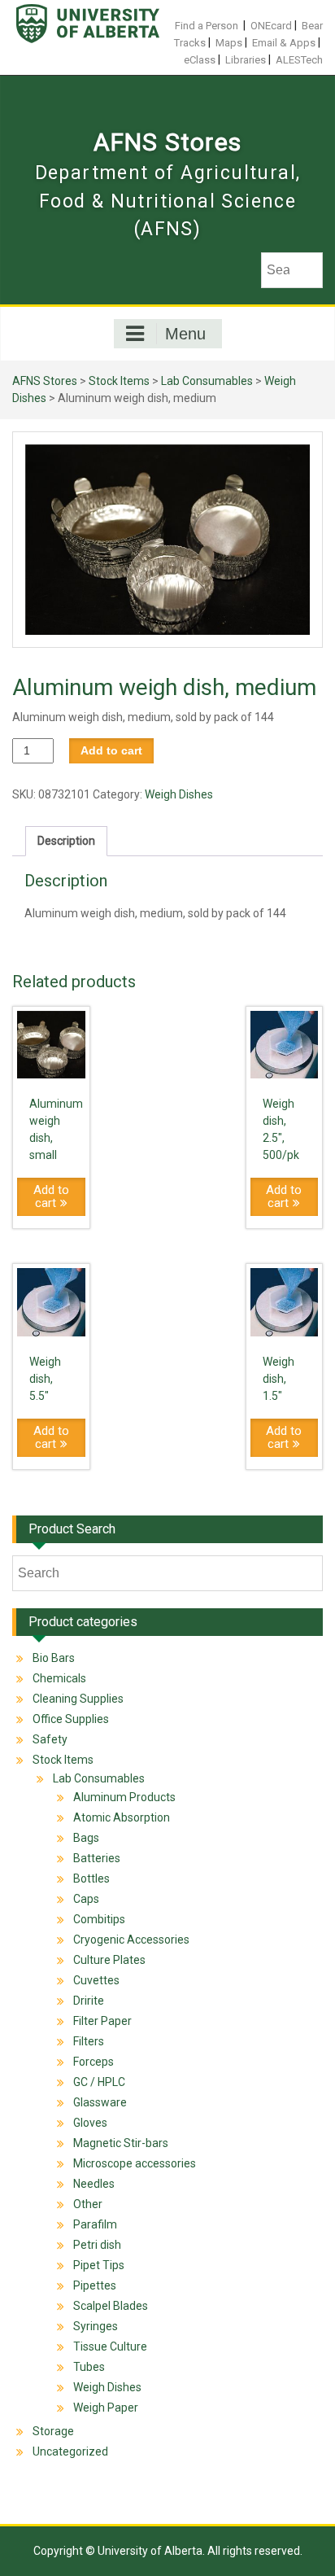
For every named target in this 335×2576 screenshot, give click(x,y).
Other (88, 2204)
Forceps (94, 2062)
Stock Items (119, 381)
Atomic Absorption (122, 1817)
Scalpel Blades (111, 2306)
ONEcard (271, 26)
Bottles (91, 1878)
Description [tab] (66, 841)
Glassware (100, 2102)
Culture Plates (109, 1960)
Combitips (99, 1919)
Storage (53, 2431)
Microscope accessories (135, 2163)
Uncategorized (70, 2451)
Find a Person (207, 26)
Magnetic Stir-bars (121, 2143)
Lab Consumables (207, 381)
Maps (229, 43)
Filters (89, 2041)
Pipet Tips (99, 2265)
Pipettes (95, 2285)
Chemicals (59, 1678)
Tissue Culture (110, 2346)
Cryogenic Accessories (131, 1940)
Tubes (89, 2367)
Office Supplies (71, 1719)
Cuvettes (96, 1980)
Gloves (90, 2123)
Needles (94, 2184)
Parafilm (95, 2224)
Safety (50, 1739)
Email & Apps (284, 43)
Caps (86, 1899)
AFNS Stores (167, 142)
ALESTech (299, 60)
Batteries (97, 1858)
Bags (86, 1838)
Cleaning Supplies (78, 1699)
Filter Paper (102, 2021)
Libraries (246, 60)
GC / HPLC (99, 2082)
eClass (200, 60)
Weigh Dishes (179, 794)
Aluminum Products (124, 1797)
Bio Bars (54, 1658)
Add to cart (111, 750)
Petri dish (97, 2245)
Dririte (89, 2001)
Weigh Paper (106, 2408)
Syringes (96, 2326)
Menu (185, 334)
